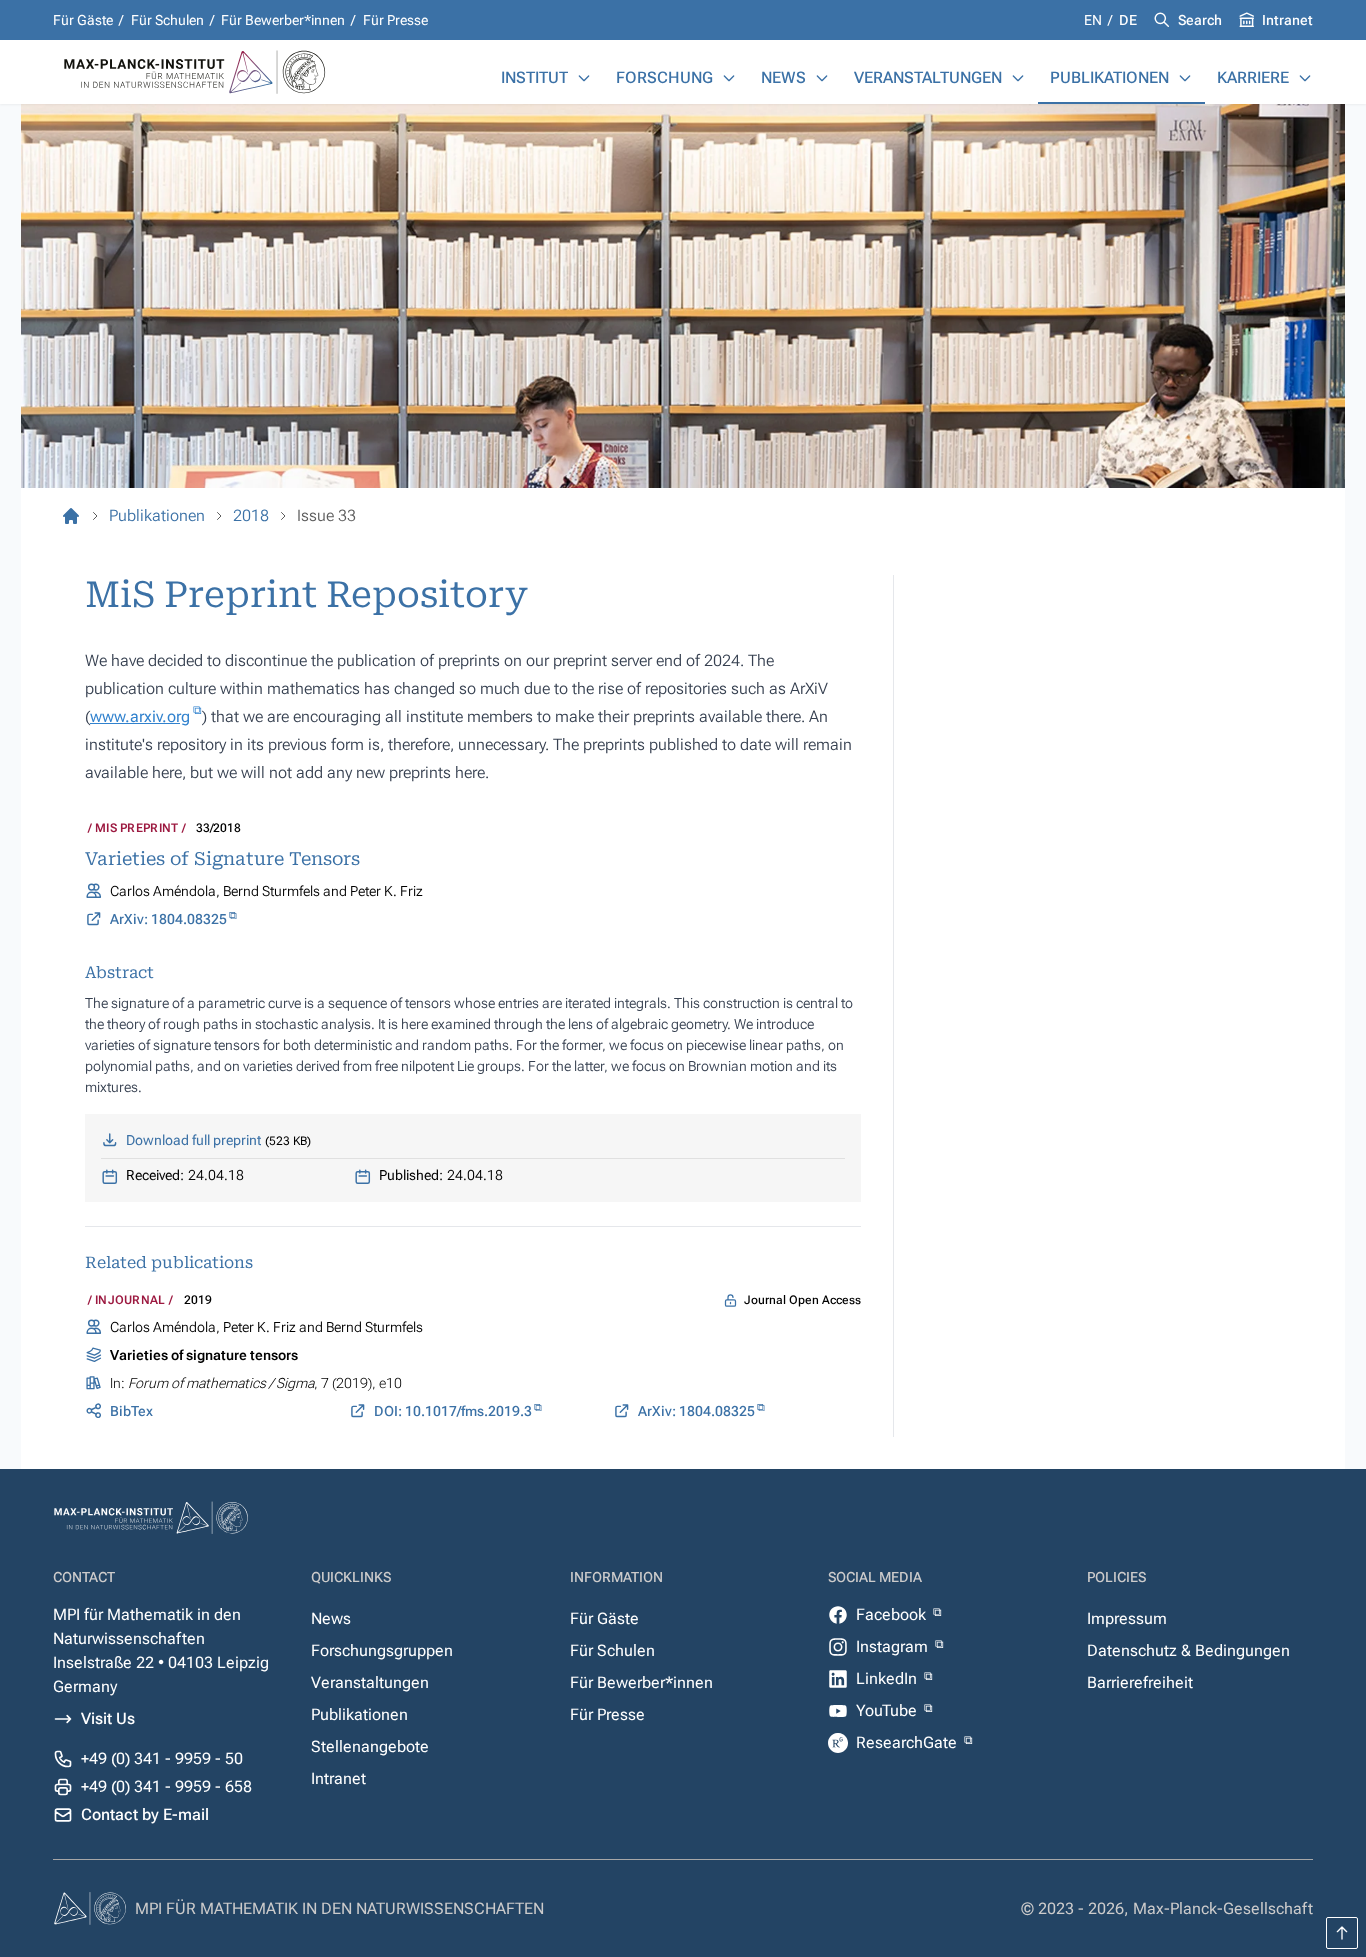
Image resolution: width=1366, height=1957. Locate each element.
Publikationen (1109, 77)
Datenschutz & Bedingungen (1188, 1650)
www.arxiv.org (140, 716)
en (1094, 20)
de (1128, 20)
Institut (534, 77)
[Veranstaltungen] (1018, 78)
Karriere (1253, 77)
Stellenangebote (370, 1746)
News (783, 77)
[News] (822, 78)
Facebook (893, 1614)
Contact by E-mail (145, 1814)
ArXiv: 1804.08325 (168, 919)
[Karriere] (1305, 78)
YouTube (888, 1710)
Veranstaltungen (928, 77)
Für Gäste (83, 20)
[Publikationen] (1185, 78)
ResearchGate (908, 1742)
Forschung (664, 77)
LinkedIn (888, 1678)
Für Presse (395, 20)
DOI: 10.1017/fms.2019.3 (453, 1411)
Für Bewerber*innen (283, 20)
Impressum (1127, 1618)
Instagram (894, 1646)
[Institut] (584, 78)
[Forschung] (729, 78)
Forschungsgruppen (382, 1650)
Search (1200, 20)
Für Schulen (167, 20)
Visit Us (108, 1718)
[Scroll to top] (1342, 1933)
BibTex (131, 1411)
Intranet (1287, 20)
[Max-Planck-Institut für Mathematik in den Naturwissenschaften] (71, 516)
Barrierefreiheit (1140, 1682)
